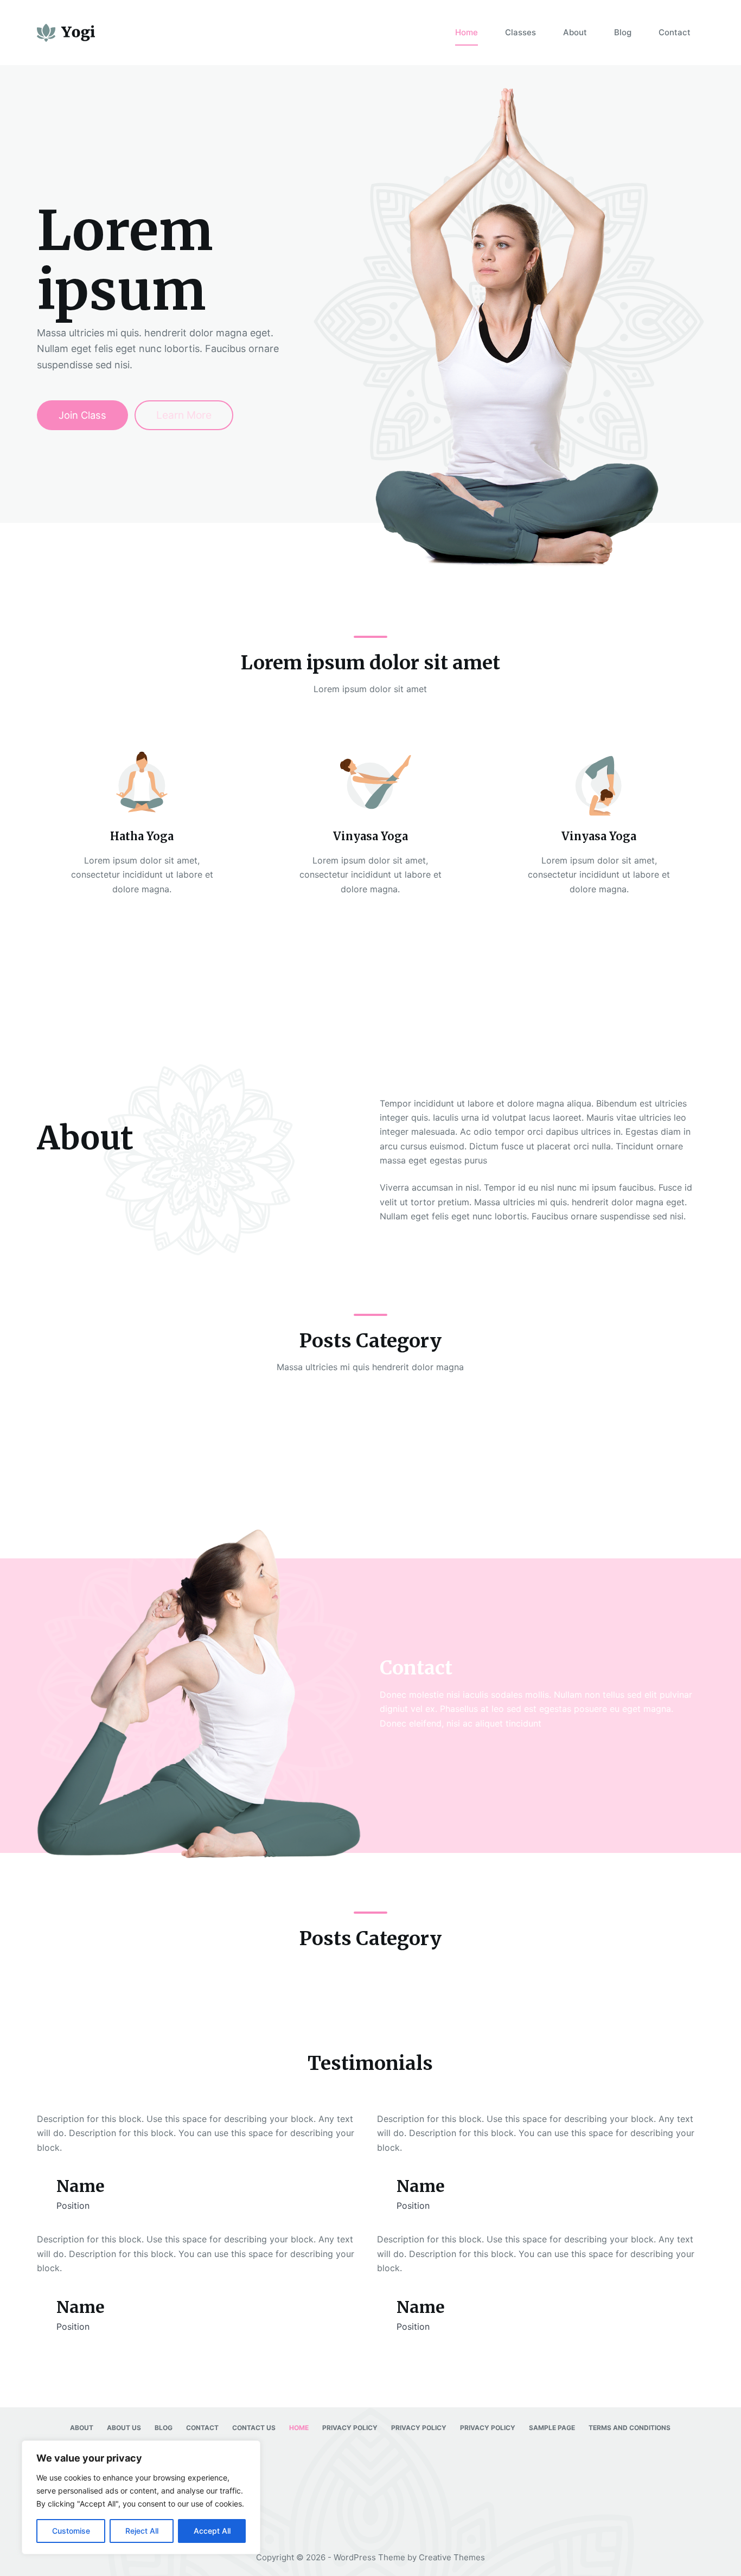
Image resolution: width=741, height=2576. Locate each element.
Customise (71, 2531)
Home (467, 32)
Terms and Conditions (630, 2428)
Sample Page (552, 2428)
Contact (675, 32)
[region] (141, 2497)
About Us (124, 2428)
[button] (370, 994)
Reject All (142, 2531)
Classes (520, 32)
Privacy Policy (350, 2428)
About (575, 32)
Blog (623, 32)
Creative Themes (452, 2557)
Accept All (212, 2531)
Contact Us (254, 2428)
